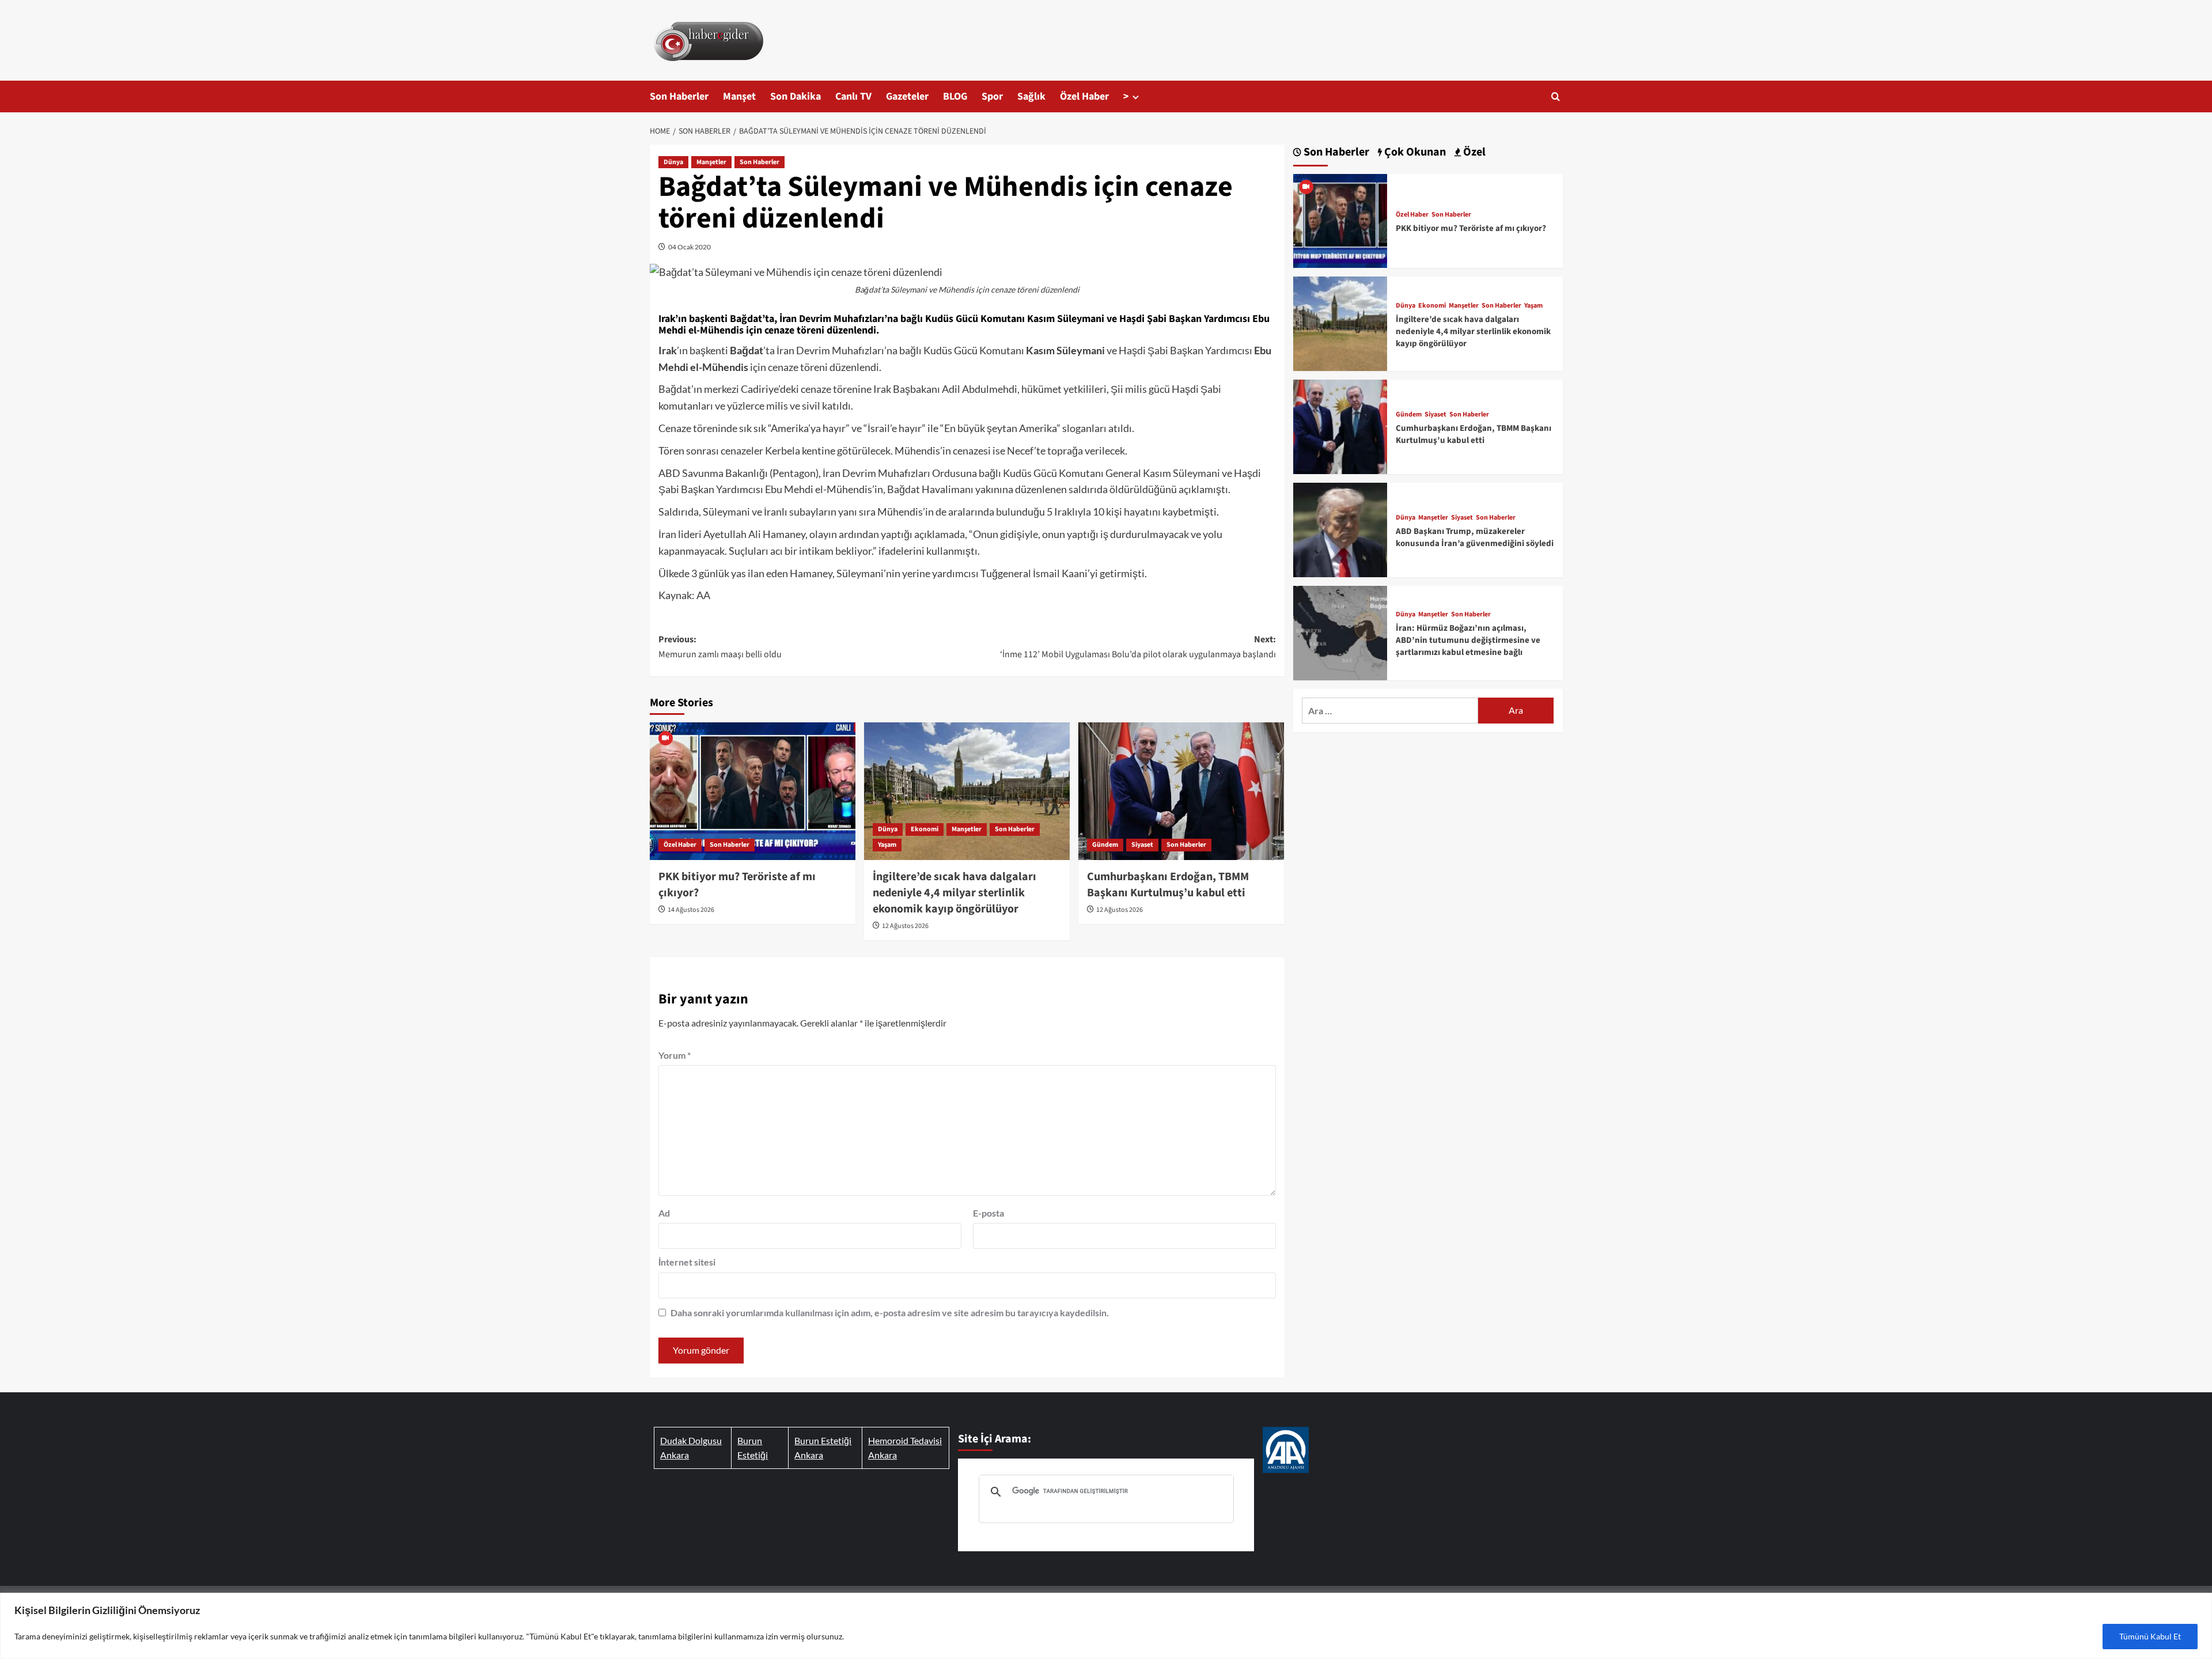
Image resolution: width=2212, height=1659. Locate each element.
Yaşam (887, 845)
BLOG (955, 96)
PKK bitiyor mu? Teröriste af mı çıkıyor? (1471, 228)
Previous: (720, 647)
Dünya (673, 162)
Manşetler (711, 162)
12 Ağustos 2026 (905, 926)
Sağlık (1031, 96)
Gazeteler (907, 96)
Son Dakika (796, 96)
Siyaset (1142, 845)
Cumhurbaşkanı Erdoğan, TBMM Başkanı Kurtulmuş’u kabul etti (1168, 885)
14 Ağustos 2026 (691, 910)
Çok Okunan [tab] (1414, 152)
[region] (1106, 1626)
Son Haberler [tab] (1335, 152)
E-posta (988, 1213)
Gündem (1105, 845)
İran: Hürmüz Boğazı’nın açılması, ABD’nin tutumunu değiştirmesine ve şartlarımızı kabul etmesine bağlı (1468, 640)
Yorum (675, 1055)
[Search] (1556, 96)
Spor (992, 96)
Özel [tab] (1473, 152)
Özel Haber (1084, 96)
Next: (1138, 647)
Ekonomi (925, 829)
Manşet (739, 96)
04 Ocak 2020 (690, 247)
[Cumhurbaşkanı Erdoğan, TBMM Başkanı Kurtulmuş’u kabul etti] (1181, 791)
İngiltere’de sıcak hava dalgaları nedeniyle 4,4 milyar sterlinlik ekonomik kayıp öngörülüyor (955, 893)
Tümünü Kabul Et (2150, 1636)
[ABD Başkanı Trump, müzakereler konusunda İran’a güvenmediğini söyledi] (1340, 529)
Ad (664, 1213)
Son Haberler (679, 96)
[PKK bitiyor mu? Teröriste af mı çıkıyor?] (753, 791)
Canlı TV (853, 96)
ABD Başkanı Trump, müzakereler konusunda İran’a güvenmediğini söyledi (1475, 537)
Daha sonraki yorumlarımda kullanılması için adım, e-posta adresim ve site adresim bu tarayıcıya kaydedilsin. (890, 1313)
